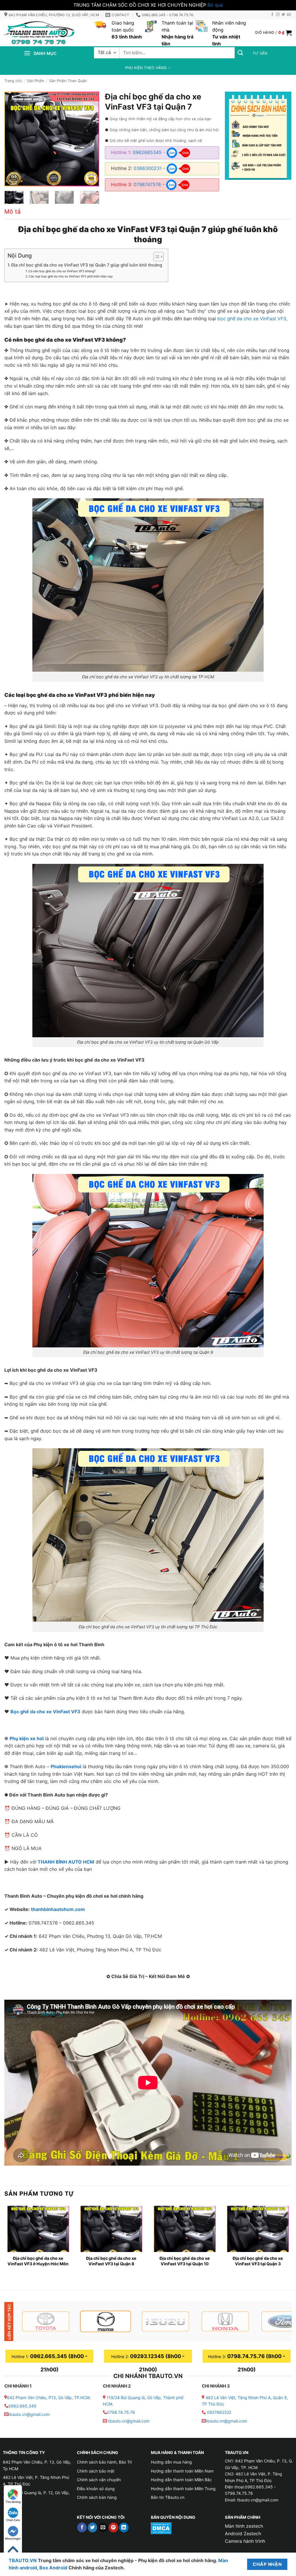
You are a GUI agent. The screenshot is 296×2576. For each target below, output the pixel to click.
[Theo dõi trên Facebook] (272, 15)
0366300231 (148, 168)
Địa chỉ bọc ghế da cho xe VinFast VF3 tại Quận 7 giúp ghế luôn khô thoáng (87, 265)
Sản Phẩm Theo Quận (68, 81)
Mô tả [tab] (12, 212)
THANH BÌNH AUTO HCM (66, 1862)
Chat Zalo (13, 2520)
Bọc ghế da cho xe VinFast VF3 (45, 1712)
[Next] (90, 139)
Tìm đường (13, 2502)
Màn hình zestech (244, 2526)
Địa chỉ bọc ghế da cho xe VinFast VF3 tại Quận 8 (111, 2261)
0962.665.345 (22, 2406)
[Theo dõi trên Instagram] (278, 15)
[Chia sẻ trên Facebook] (82, 2527)
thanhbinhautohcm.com (58, 1909)
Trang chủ (13, 81)
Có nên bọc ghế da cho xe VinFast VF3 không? (62, 271)
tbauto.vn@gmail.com (29, 2414)
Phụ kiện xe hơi (27, 1738)
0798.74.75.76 (121, 2412)
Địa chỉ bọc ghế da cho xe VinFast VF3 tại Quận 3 (258, 2261)
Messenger (13, 2538)
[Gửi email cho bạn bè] (103, 2527)
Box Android (54, 2568)
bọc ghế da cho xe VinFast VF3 (252, 318)
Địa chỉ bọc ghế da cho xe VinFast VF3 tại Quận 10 (185, 2261)
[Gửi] (240, 53)
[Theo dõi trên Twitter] (283, 15)
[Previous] (14, 139)
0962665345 (147, 152)
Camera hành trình (245, 2541)
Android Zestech (243, 2534)
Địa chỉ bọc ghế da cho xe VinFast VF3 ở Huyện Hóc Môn (38, 2261)
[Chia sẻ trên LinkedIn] (124, 2527)
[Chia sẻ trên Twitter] (93, 2527)
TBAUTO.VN (23, 2560)
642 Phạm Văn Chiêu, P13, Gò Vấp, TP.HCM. (49, 2398)
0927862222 (219, 2412)
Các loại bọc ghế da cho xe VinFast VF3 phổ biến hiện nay (71, 276)
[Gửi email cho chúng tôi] (289, 15)
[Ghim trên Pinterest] (113, 2527)
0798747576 (147, 184)
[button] (273, 33)
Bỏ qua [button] (215, 5)
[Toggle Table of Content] (156, 257)
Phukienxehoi (66, 1766)
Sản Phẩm (36, 81)
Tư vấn (260, 53)
